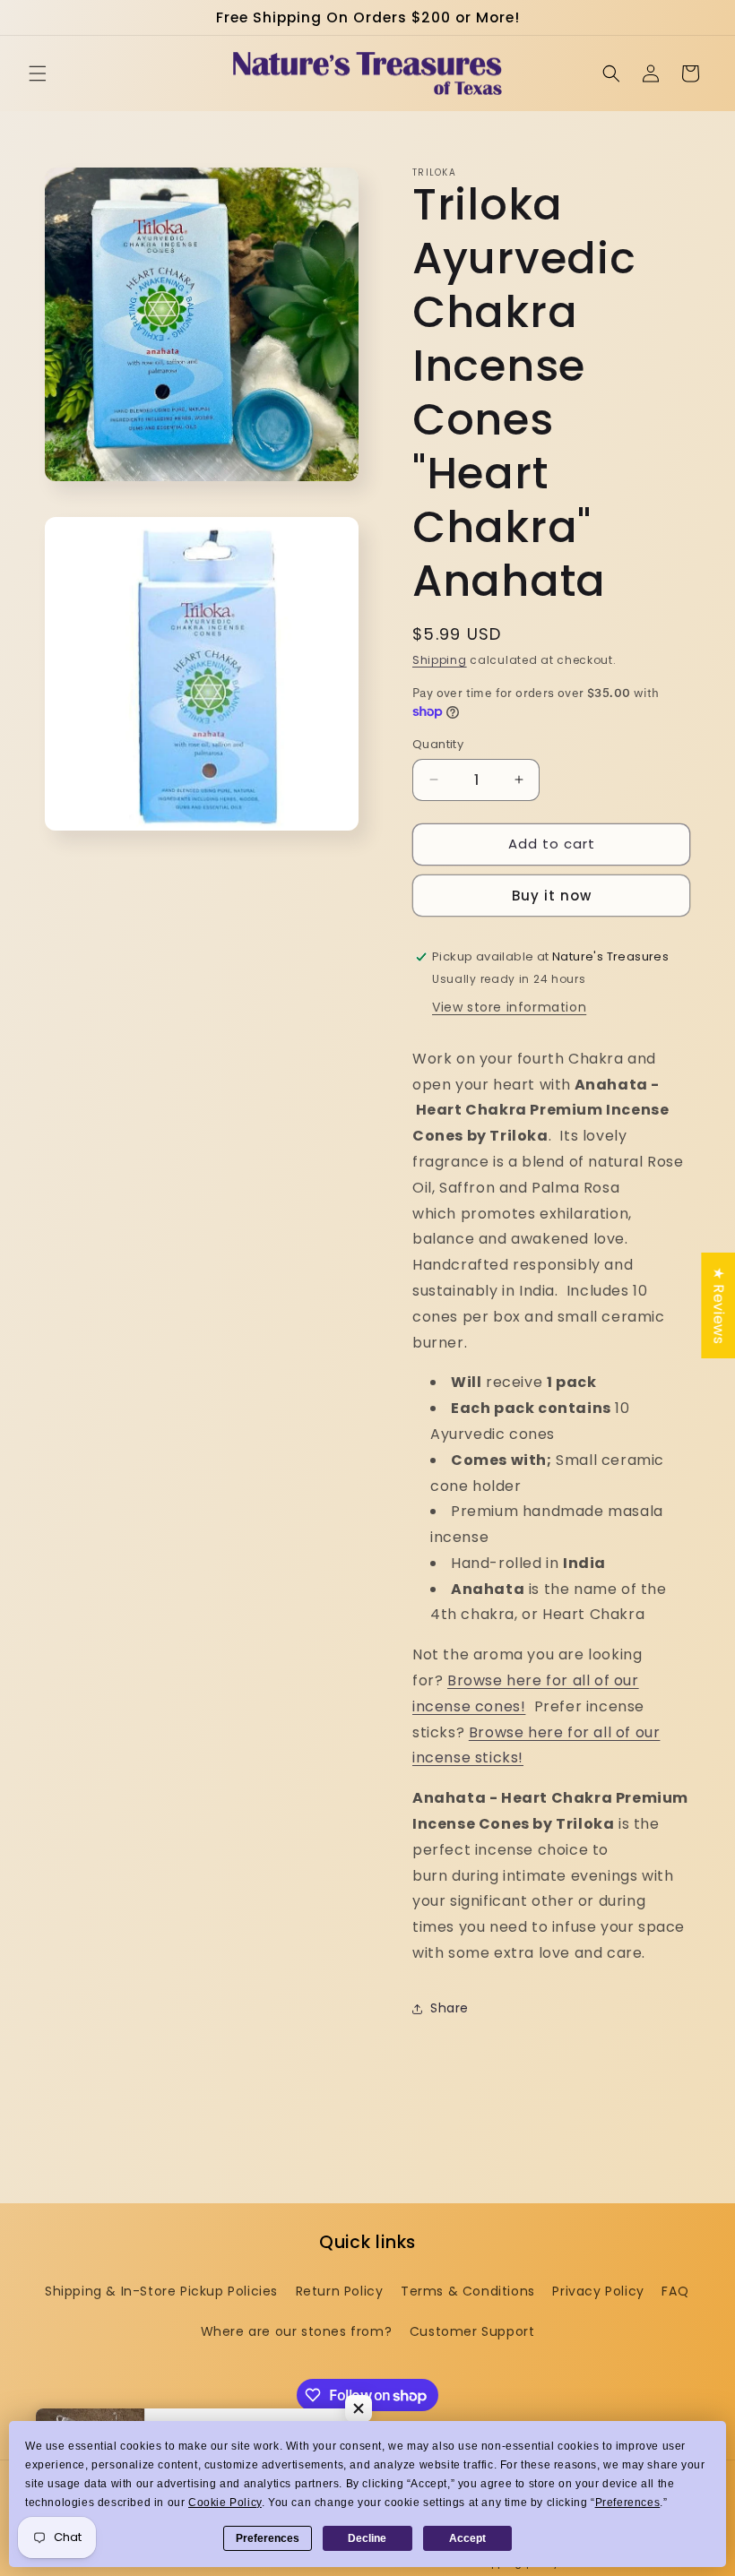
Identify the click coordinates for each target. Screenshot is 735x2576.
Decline (367, 2538)
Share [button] (450, 2008)
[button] (38, 73)
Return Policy (340, 2291)
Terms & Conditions (468, 2291)
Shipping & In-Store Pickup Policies (161, 2291)
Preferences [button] (628, 2503)
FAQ (675, 2291)
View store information (509, 1007)
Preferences (268, 2538)
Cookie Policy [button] (225, 2503)
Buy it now (552, 896)
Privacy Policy (598, 2291)
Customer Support (472, 2331)
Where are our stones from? (297, 2331)
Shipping (440, 660)
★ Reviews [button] (718, 1305)
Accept (467, 2538)
